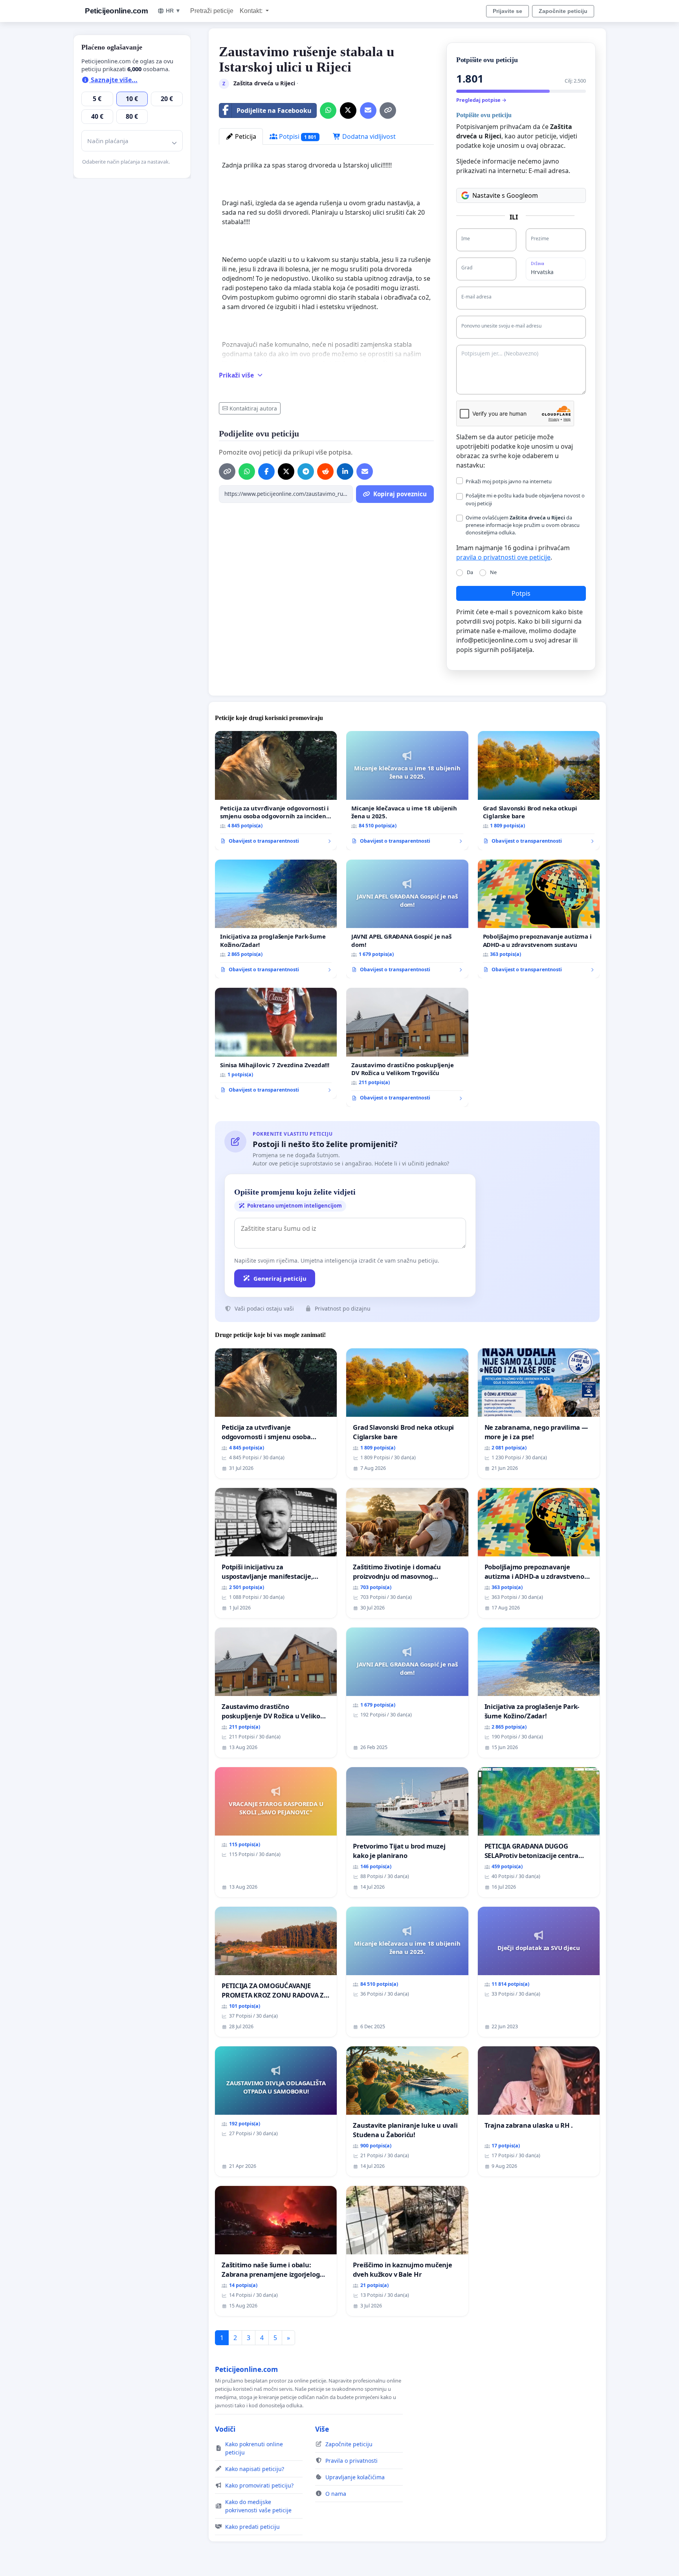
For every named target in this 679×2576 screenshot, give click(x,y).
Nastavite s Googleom (505, 195)
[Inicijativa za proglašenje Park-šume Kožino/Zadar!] (276, 919)
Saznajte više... (113, 80)
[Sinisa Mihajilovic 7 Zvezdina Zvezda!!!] (276, 1043)
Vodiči (225, 2429)
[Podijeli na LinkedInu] (345, 471)
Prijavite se (507, 11)
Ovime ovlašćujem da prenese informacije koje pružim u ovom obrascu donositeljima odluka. (523, 525)
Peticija (245, 136)
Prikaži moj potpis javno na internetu (509, 481)
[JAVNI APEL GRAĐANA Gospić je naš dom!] (407, 919)
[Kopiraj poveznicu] (388, 110)
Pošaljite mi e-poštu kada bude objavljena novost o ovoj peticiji (525, 499)
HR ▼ (173, 11)
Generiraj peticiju (280, 1278)
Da (470, 572)
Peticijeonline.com (116, 11)
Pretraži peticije (212, 11)
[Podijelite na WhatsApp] (328, 110)
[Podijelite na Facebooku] (266, 471)
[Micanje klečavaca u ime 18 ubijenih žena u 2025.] (407, 791)
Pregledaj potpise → (481, 100)
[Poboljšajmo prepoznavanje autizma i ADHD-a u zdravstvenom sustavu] (539, 919)
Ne (493, 572)
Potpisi (297, 136)
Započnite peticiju (563, 11)
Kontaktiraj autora (253, 408)
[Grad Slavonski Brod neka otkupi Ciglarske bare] (539, 791)
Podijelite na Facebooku (274, 110)
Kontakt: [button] (252, 11)
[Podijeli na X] (348, 110)
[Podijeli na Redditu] (325, 471)
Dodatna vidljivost (368, 136)
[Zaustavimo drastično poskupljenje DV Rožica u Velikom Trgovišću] (407, 1047)
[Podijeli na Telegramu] (306, 471)
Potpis (521, 593)
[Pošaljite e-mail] (368, 110)
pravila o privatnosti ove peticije (503, 557)
